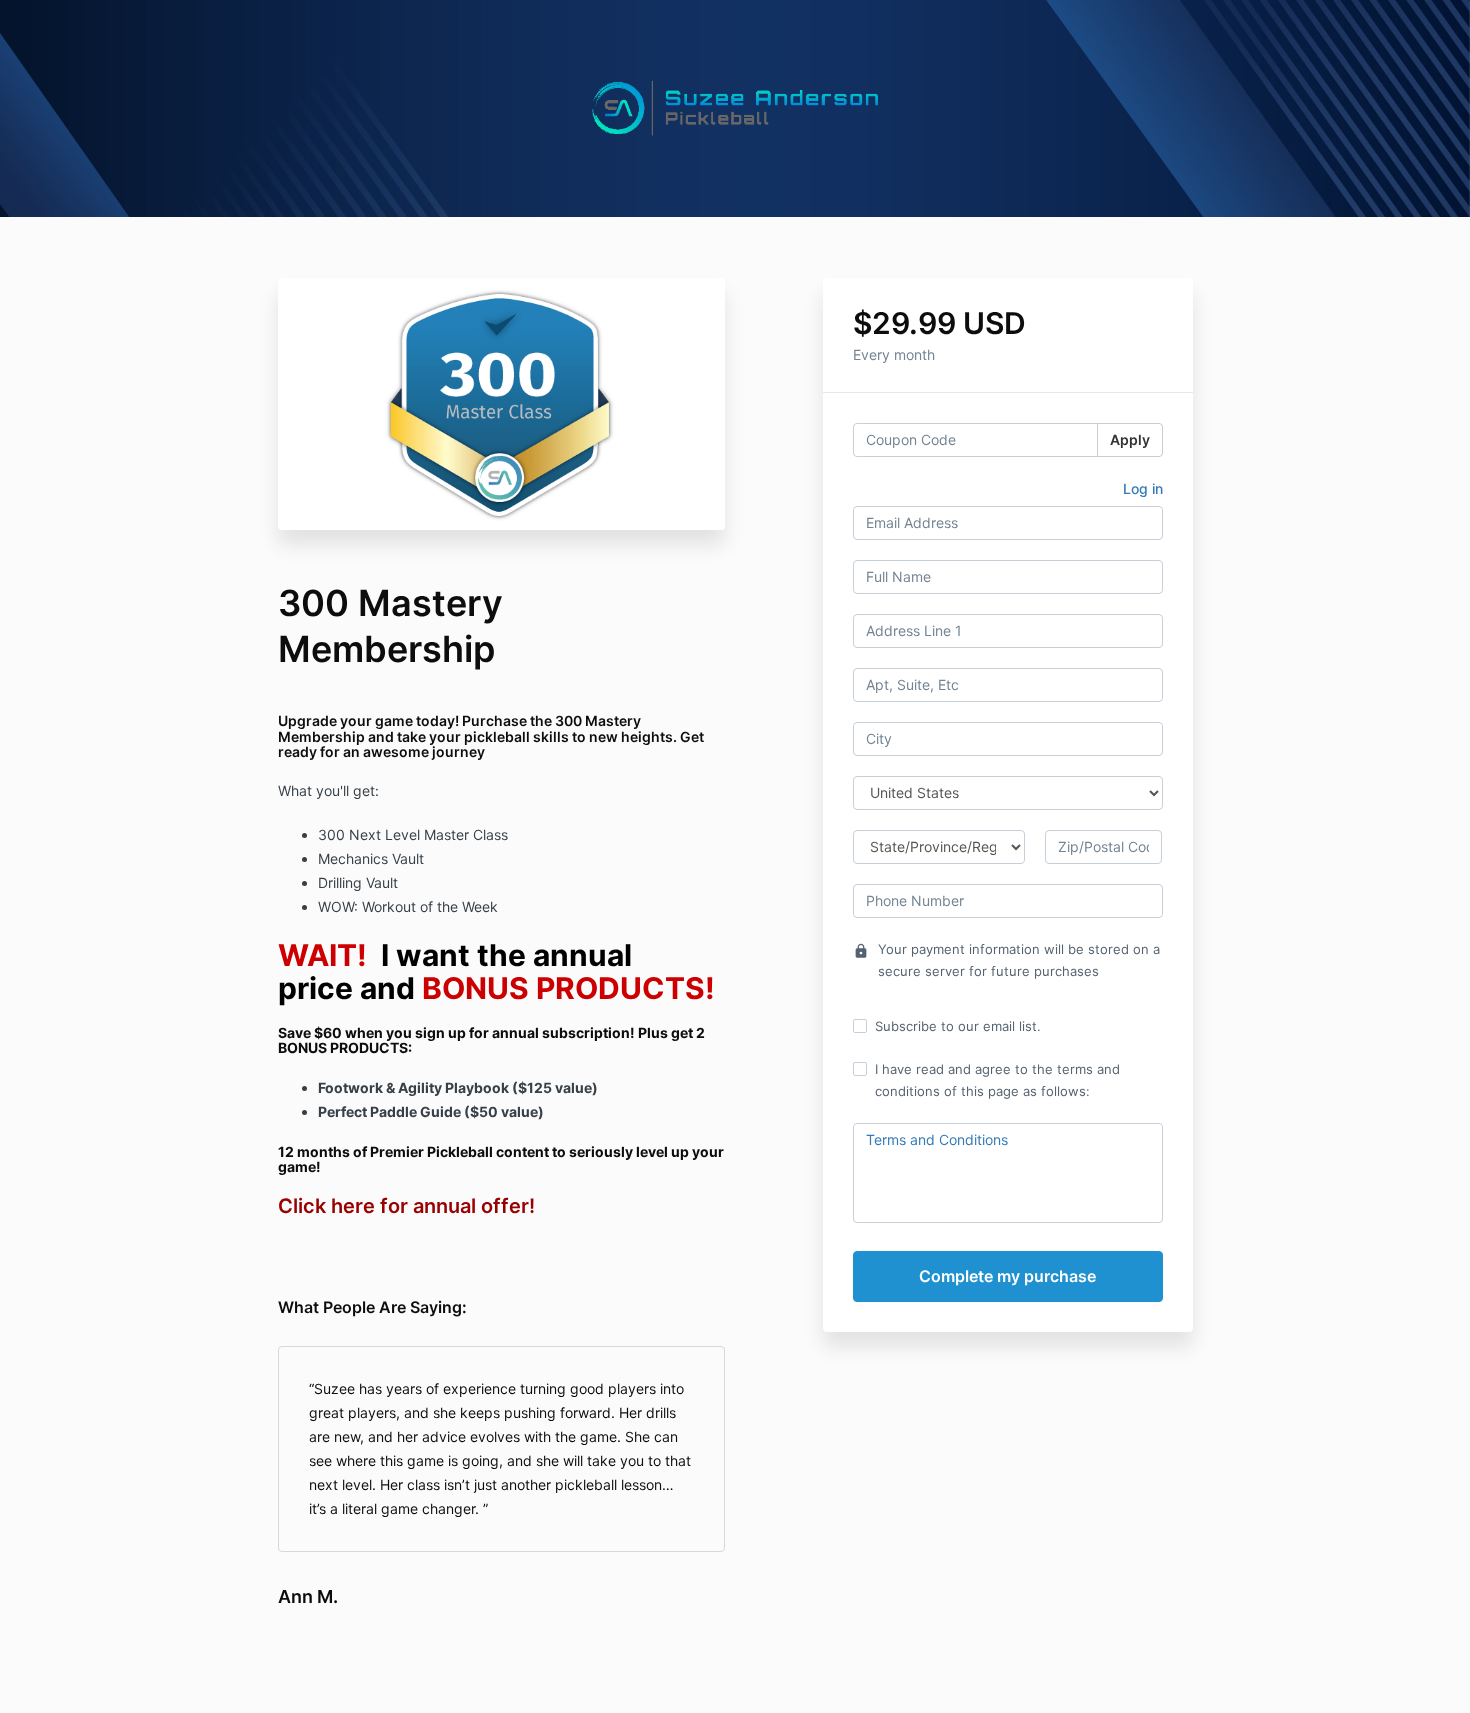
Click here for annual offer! (406, 1206)
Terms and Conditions (937, 1139)
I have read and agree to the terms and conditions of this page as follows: (997, 1080)
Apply (1130, 439)
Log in (1143, 488)
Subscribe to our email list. (958, 1026)
